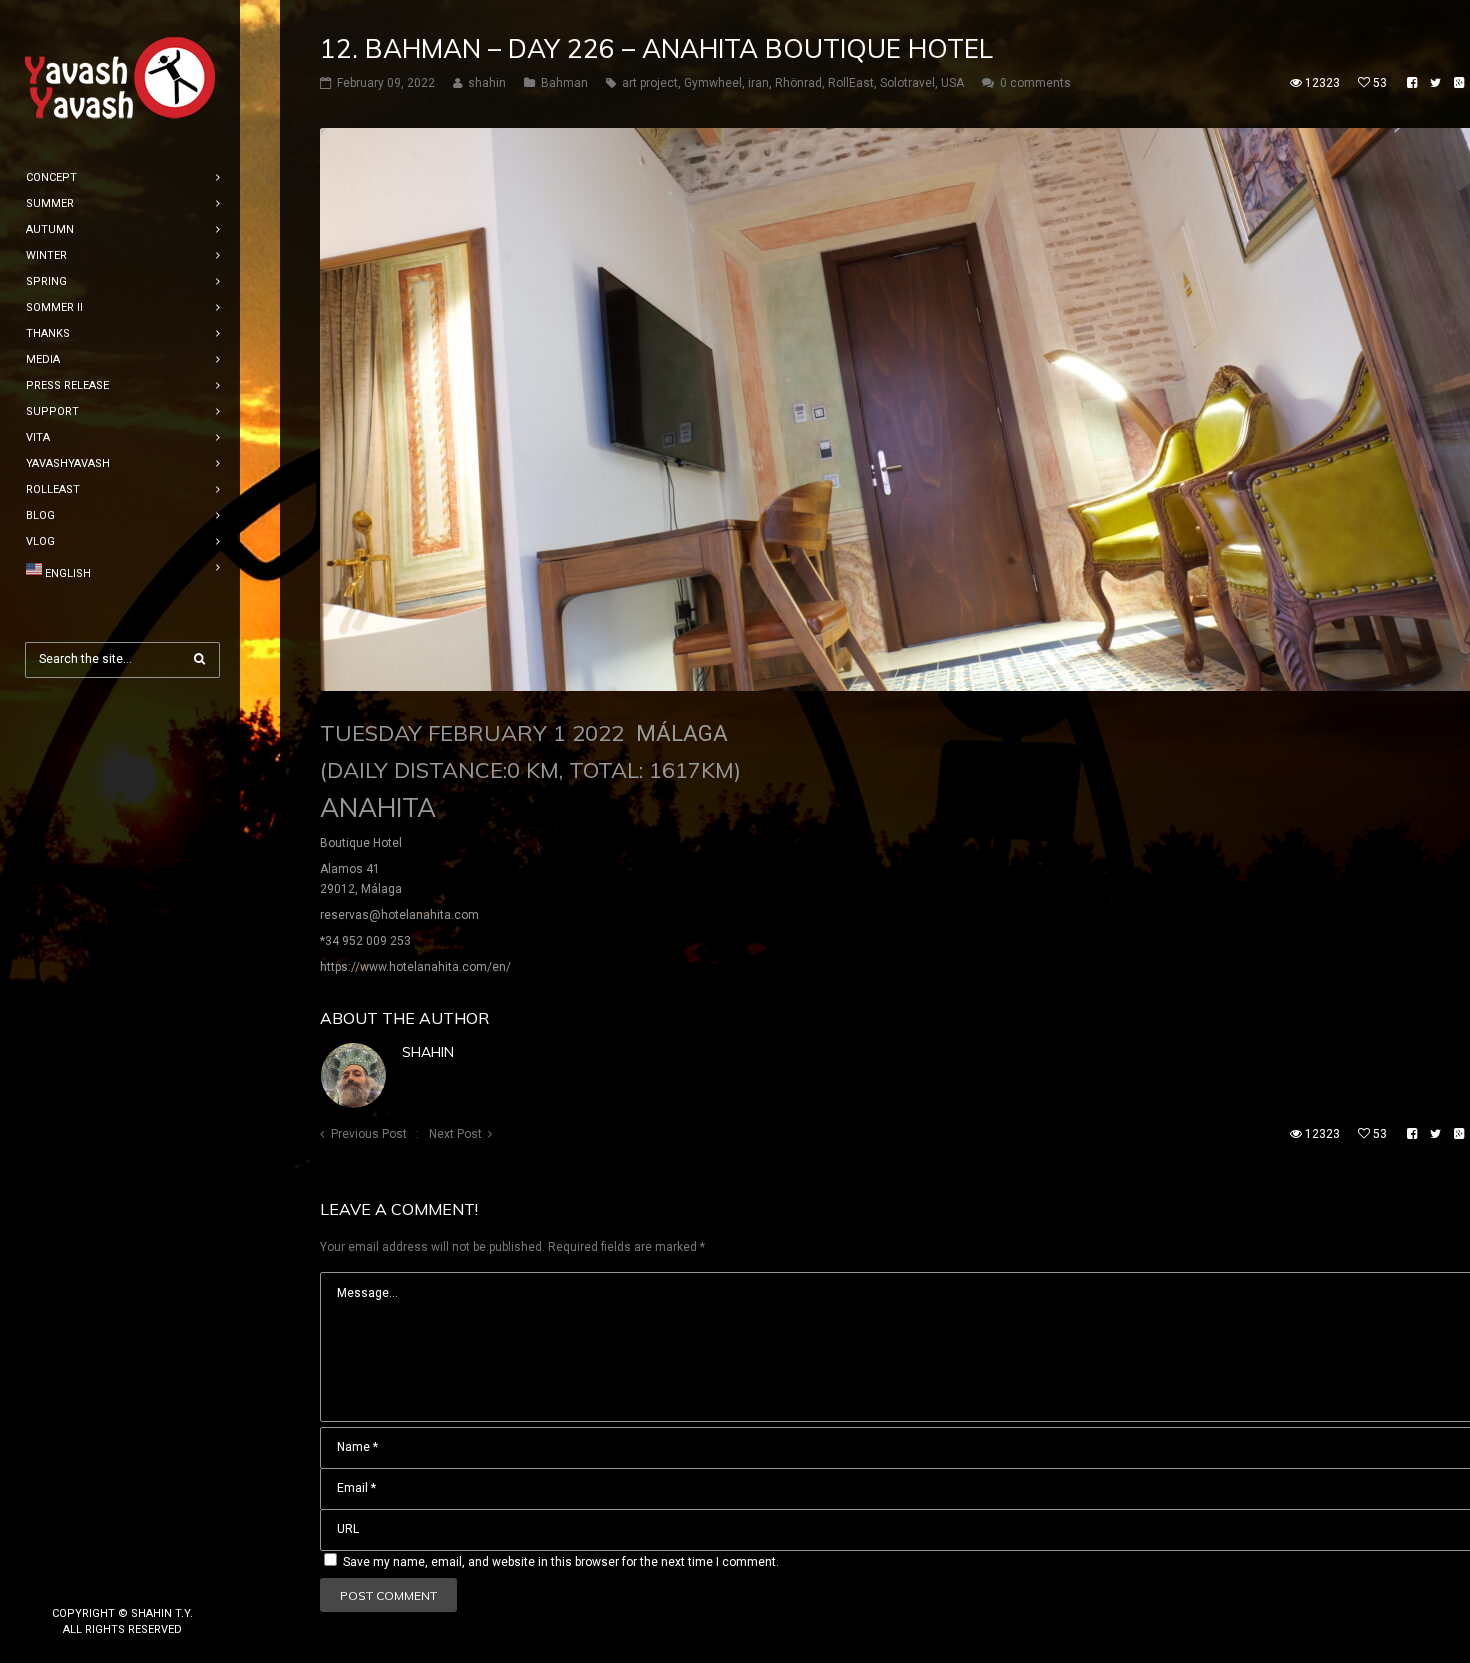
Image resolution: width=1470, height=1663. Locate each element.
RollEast (851, 83)
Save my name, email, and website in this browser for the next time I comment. (561, 1562)
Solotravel (907, 83)
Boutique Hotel (361, 843)
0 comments (1035, 83)
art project (650, 83)
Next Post (455, 1134)
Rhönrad (798, 83)
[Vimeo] (155, 1580)
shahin (428, 1052)
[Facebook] (91, 1580)
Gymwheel (713, 83)
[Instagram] (123, 1580)
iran (758, 83)
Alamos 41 (350, 869)
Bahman (564, 83)
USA (952, 83)
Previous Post (369, 1134)
